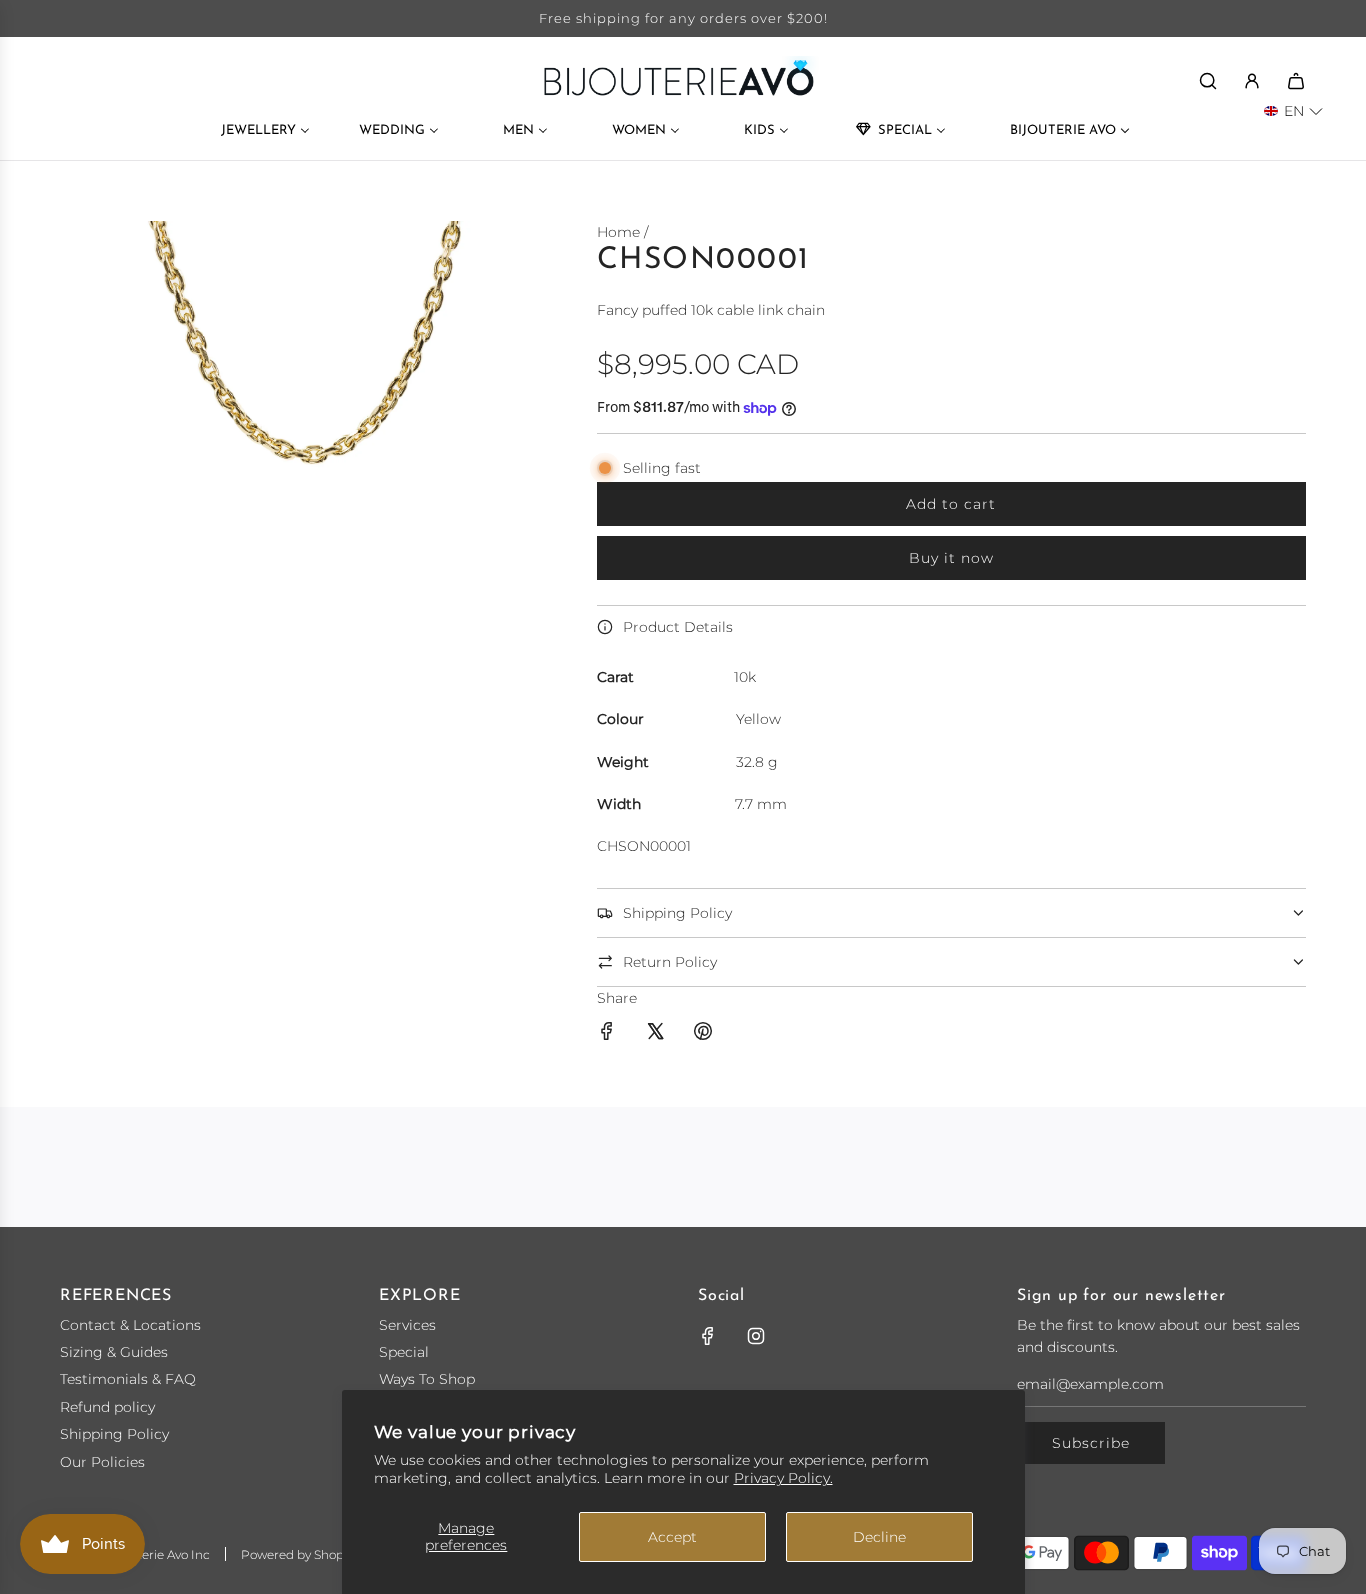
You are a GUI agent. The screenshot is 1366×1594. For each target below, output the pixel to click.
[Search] (1208, 81)
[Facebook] (708, 1336)
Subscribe (1091, 1443)
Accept (672, 1537)
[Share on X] (655, 1034)
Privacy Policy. (783, 1478)
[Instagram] (756, 1336)
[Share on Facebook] (607, 1034)
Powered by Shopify (299, 1554)
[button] (1293, 111)
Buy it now (951, 558)
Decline (879, 1537)
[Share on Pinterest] (703, 1034)
